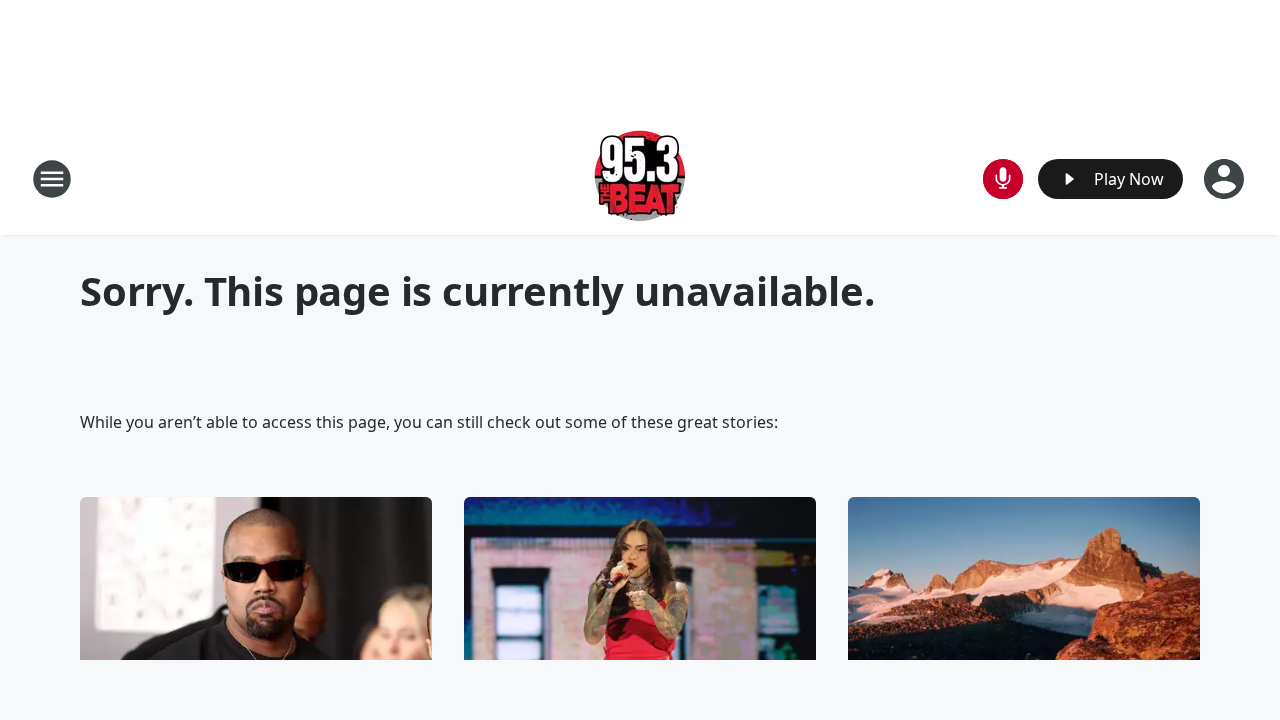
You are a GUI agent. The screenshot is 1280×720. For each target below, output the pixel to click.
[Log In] (1226, 179)
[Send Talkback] (1003, 179)
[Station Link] (640, 178)
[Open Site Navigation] (52, 179)
